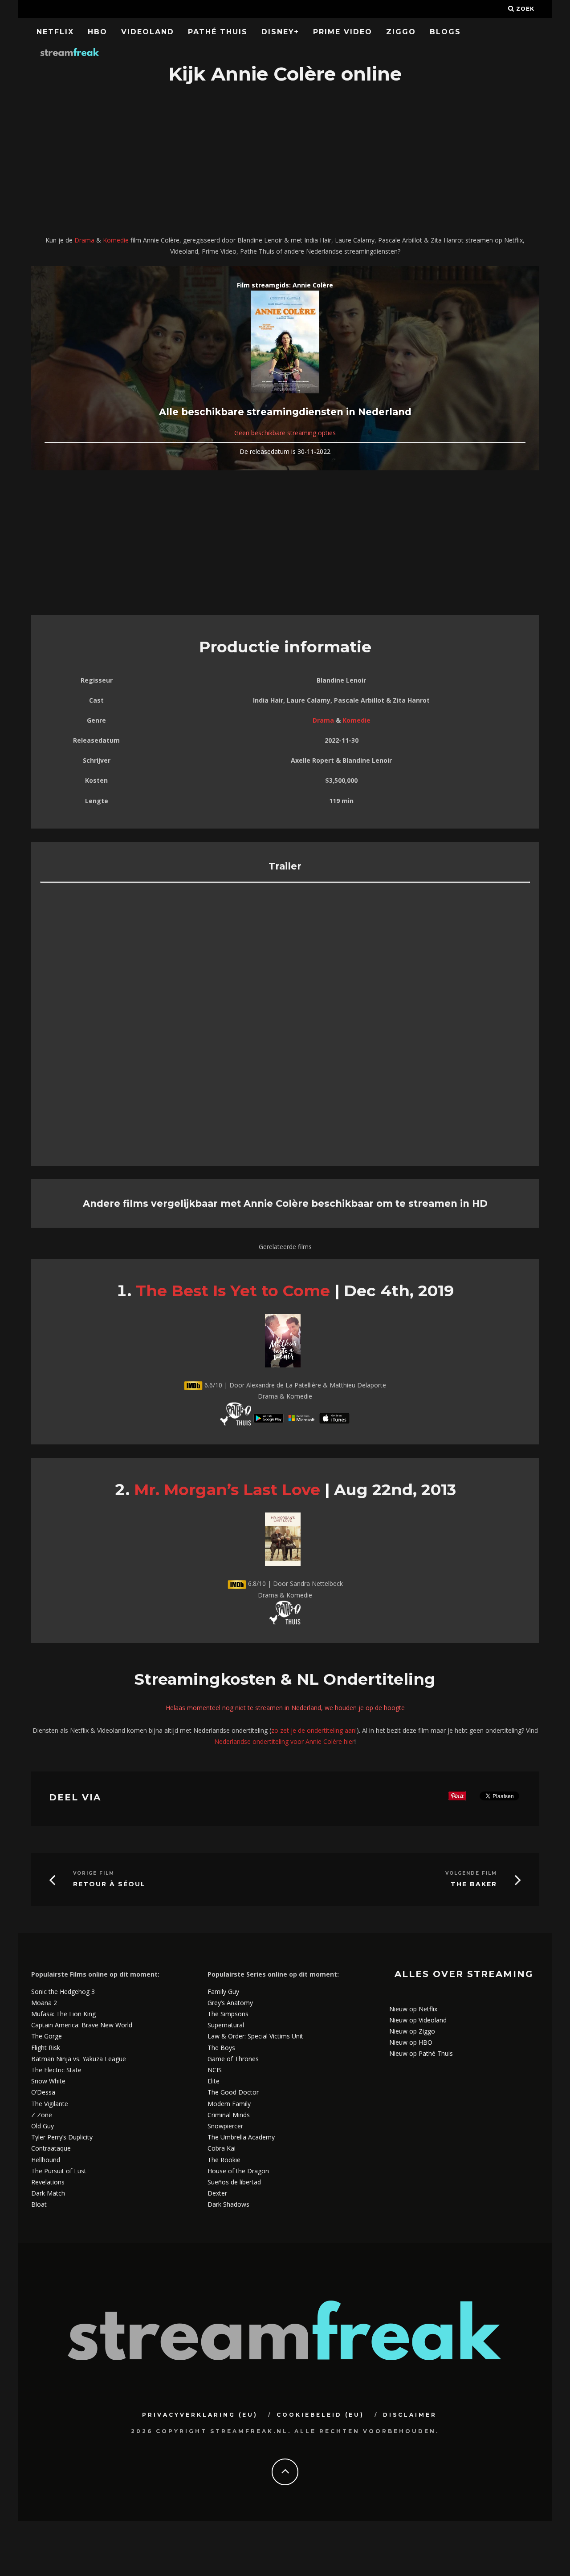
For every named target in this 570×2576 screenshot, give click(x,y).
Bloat (39, 2204)
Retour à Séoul (109, 1884)
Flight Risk (46, 2048)
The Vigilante (50, 2104)
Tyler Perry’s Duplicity (62, 2137)
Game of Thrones (233, 2059)
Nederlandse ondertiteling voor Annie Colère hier (284, 1741)
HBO (98, 32)
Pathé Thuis (218, 32)
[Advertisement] (285, 161)
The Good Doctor (233, 2092)
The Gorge (47, 2036)
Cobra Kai (222, 2148)
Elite (214, 2081)
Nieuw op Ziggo (412, 2031)
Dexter (217, 2193)
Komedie (116, 240)
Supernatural (226, 2025)
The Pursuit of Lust (59, 2171)
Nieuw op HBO (411, 2042)
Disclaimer (410, 2415)
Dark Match (48, 2193)
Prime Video (343, 32)
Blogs (445, 32)
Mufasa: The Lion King (63, 2014)
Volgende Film (471, 1873)
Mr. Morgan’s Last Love (227, 1490)
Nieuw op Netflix (413, 2009)
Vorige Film (94, 1873)
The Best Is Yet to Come (233, 1291)
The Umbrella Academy (241, 2137)
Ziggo (401, 32)
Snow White (48, 2081)
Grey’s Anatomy (230, 2003)
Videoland (148, 32)
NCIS (215, 2070)
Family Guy (223, 1992)
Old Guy (43, 2126)
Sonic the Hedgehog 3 (63, 1992)
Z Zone (42, 2115)
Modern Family (229, 2104)
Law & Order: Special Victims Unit (255, 2036)
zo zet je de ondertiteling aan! (314, 1730)
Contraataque (51, 2148)
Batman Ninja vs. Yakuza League (79, 2059)
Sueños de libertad (234, 2182)
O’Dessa (43, 2092)
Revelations (48, 2182)
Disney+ (280, 32)
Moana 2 (44, 2003)
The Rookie (224, 2160)
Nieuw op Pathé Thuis (421, 2053)
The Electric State (56, 2070)
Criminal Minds (229, 2115)
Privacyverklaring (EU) (200, 2415)
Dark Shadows (228, 2204)
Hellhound (46, 2160)
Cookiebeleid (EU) (320, 2415)
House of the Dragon (238, 2171)
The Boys (221, 2048)
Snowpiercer (225, 2126)
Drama (84, 240)
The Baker (474, 1884)
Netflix (55, 32)
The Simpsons (228, 2014)
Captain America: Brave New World (82, 2025)
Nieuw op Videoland (418, 2020)
